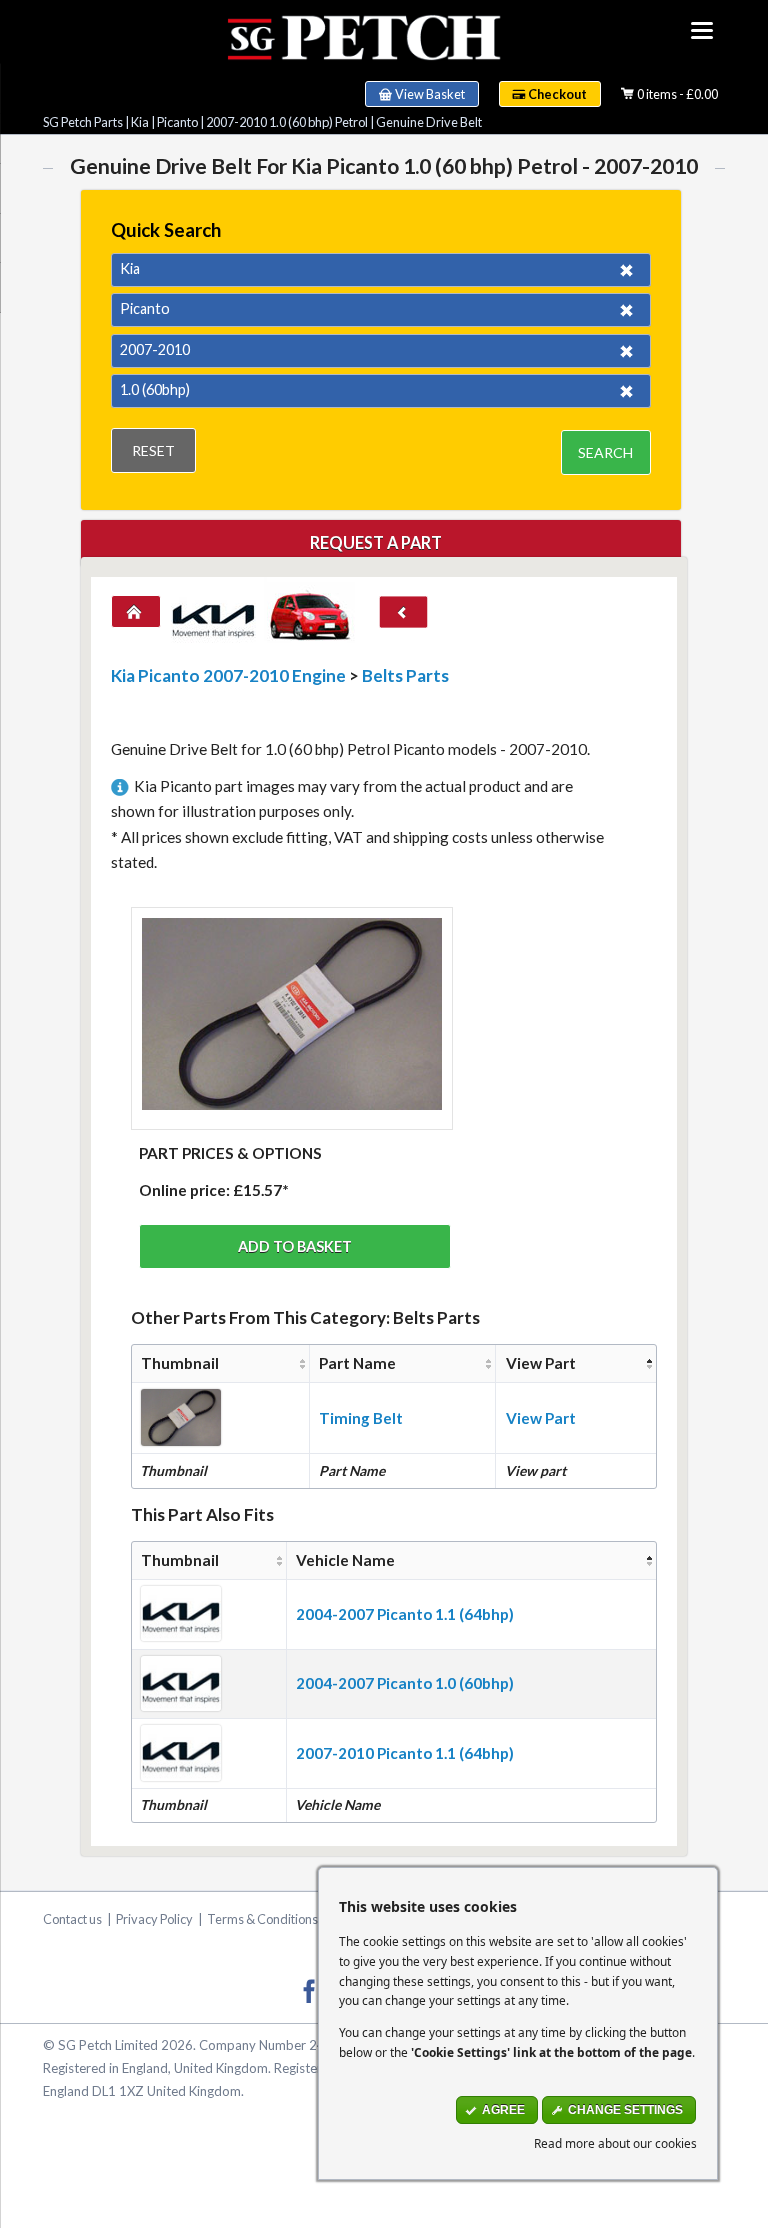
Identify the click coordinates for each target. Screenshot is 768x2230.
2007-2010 (155, 349)
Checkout (557, 94)
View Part (541, 1418)
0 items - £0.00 (677, 94)
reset (153, 450)
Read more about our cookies (615, 2143)
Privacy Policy (154, 1919)
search (605, 452)
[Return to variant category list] (403, 612)
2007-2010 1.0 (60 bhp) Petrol (287, 122)
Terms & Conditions (262, 1919)
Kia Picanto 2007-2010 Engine (228, 675)
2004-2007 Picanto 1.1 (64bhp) (405, 1614)
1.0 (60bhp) (155, 389)
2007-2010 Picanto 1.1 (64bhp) (405, 1753)
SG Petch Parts (83, 122)
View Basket (430, 94)
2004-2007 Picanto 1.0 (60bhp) (405, 1683)
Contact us (72, 1919)
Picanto (177, 122)
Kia (140, 122)
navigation (702, 30)
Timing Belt (361, 1418)
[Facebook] (309, 1990)
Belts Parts (405, 675)
